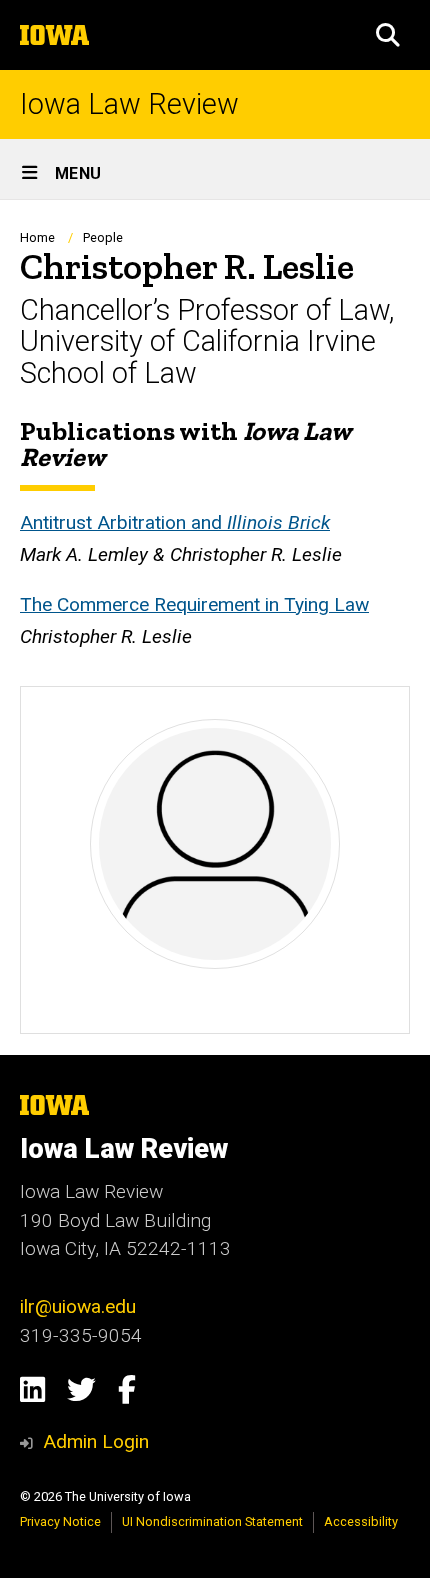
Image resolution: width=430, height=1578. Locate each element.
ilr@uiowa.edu (78, 1306)
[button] (388, 35)
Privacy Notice (60, 1521)
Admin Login (96, 1441)
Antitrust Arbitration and (175, 522)
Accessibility (361, 1521)
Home (37, 237)
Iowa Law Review (129, 104)
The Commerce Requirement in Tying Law (194, 604)
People (103, 237)
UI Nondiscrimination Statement (212, 1521)
